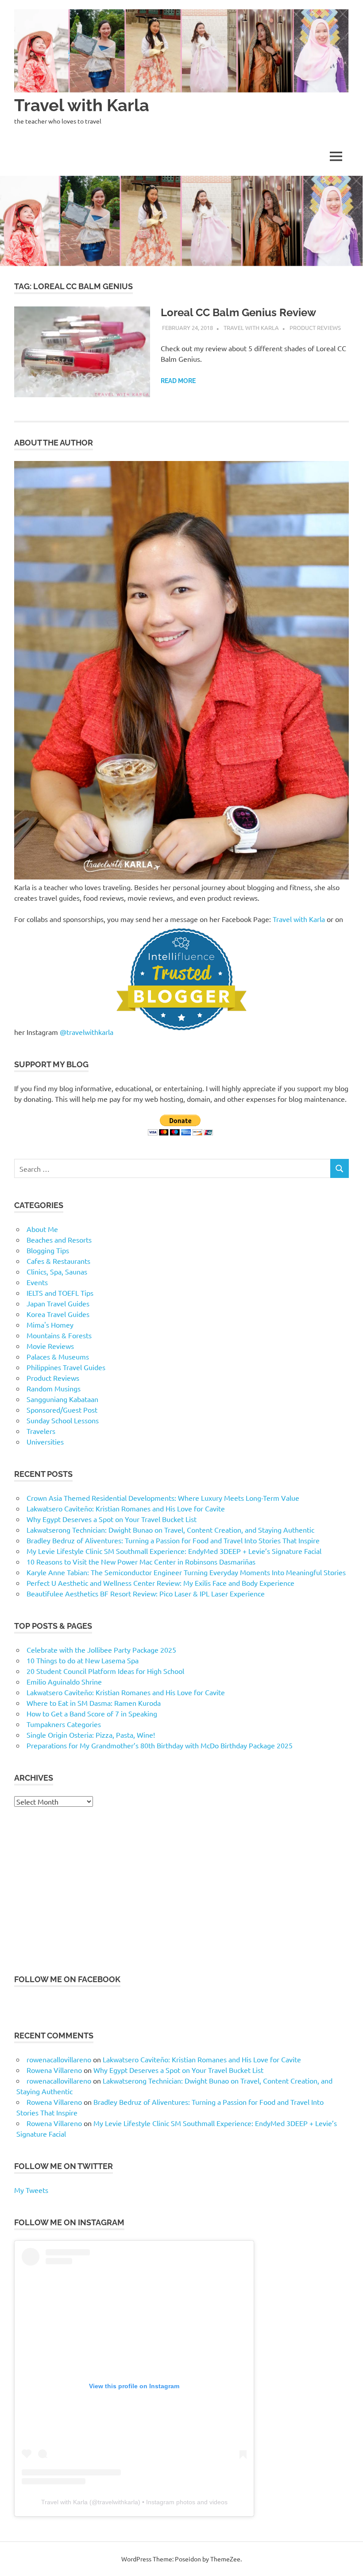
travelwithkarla (118, 2502)
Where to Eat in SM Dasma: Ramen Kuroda (94, 1703)
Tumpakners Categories (64, 1724)
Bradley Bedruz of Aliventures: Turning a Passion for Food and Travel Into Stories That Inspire (173, 1540)
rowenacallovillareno (59, 2059)
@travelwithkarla (87, 1032)
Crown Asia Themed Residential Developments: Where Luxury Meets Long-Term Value (163, 1498)
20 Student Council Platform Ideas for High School (105, 1671)
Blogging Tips (48, 1250)
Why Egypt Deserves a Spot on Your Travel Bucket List (112, 1519)
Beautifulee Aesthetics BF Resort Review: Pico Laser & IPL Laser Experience (146, 1593)
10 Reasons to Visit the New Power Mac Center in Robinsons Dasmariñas (141, 1561)
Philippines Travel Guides (66, 1367)
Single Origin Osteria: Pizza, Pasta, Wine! (91, 1735)
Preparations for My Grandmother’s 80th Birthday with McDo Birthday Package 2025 (160, 1745)
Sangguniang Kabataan (62, 1399)
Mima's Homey (50, 1325)
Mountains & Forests (59, 1335)
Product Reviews (315, 327)
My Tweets (31, 2190)
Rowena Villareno (54, 2070)
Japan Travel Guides (58, 1303)
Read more (178, 381)
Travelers (41, 1431)
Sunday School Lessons (63, 1420)
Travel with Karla (82, 105)
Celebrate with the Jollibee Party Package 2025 (101, 1650)
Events (37, 1282)
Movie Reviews (50, 1346)
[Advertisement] (181, 1890)
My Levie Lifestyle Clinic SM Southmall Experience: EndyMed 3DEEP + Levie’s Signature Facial (174, 1551)
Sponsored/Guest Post (62, 1410)
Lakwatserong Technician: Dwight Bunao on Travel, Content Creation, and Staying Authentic (170, 1530)
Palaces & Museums (58, 1356)
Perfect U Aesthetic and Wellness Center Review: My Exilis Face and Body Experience (160, 1583)
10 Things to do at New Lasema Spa (83, 1660)
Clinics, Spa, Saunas (57, 1271)
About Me (42, 1229)
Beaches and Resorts (59, 1240)
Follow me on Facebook (67, 1979)
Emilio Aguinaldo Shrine (64, 1681)
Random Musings (54, 1388)
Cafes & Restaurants (58, 1261)
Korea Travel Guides (58, 1314)
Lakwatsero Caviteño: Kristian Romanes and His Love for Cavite (126, 1508)
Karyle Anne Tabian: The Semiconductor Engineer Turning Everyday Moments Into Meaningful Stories (186, 1572)
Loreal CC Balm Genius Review (238, 312)
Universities (45, 1441)
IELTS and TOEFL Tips (60, 1293)
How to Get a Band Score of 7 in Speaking (92, 1713)
